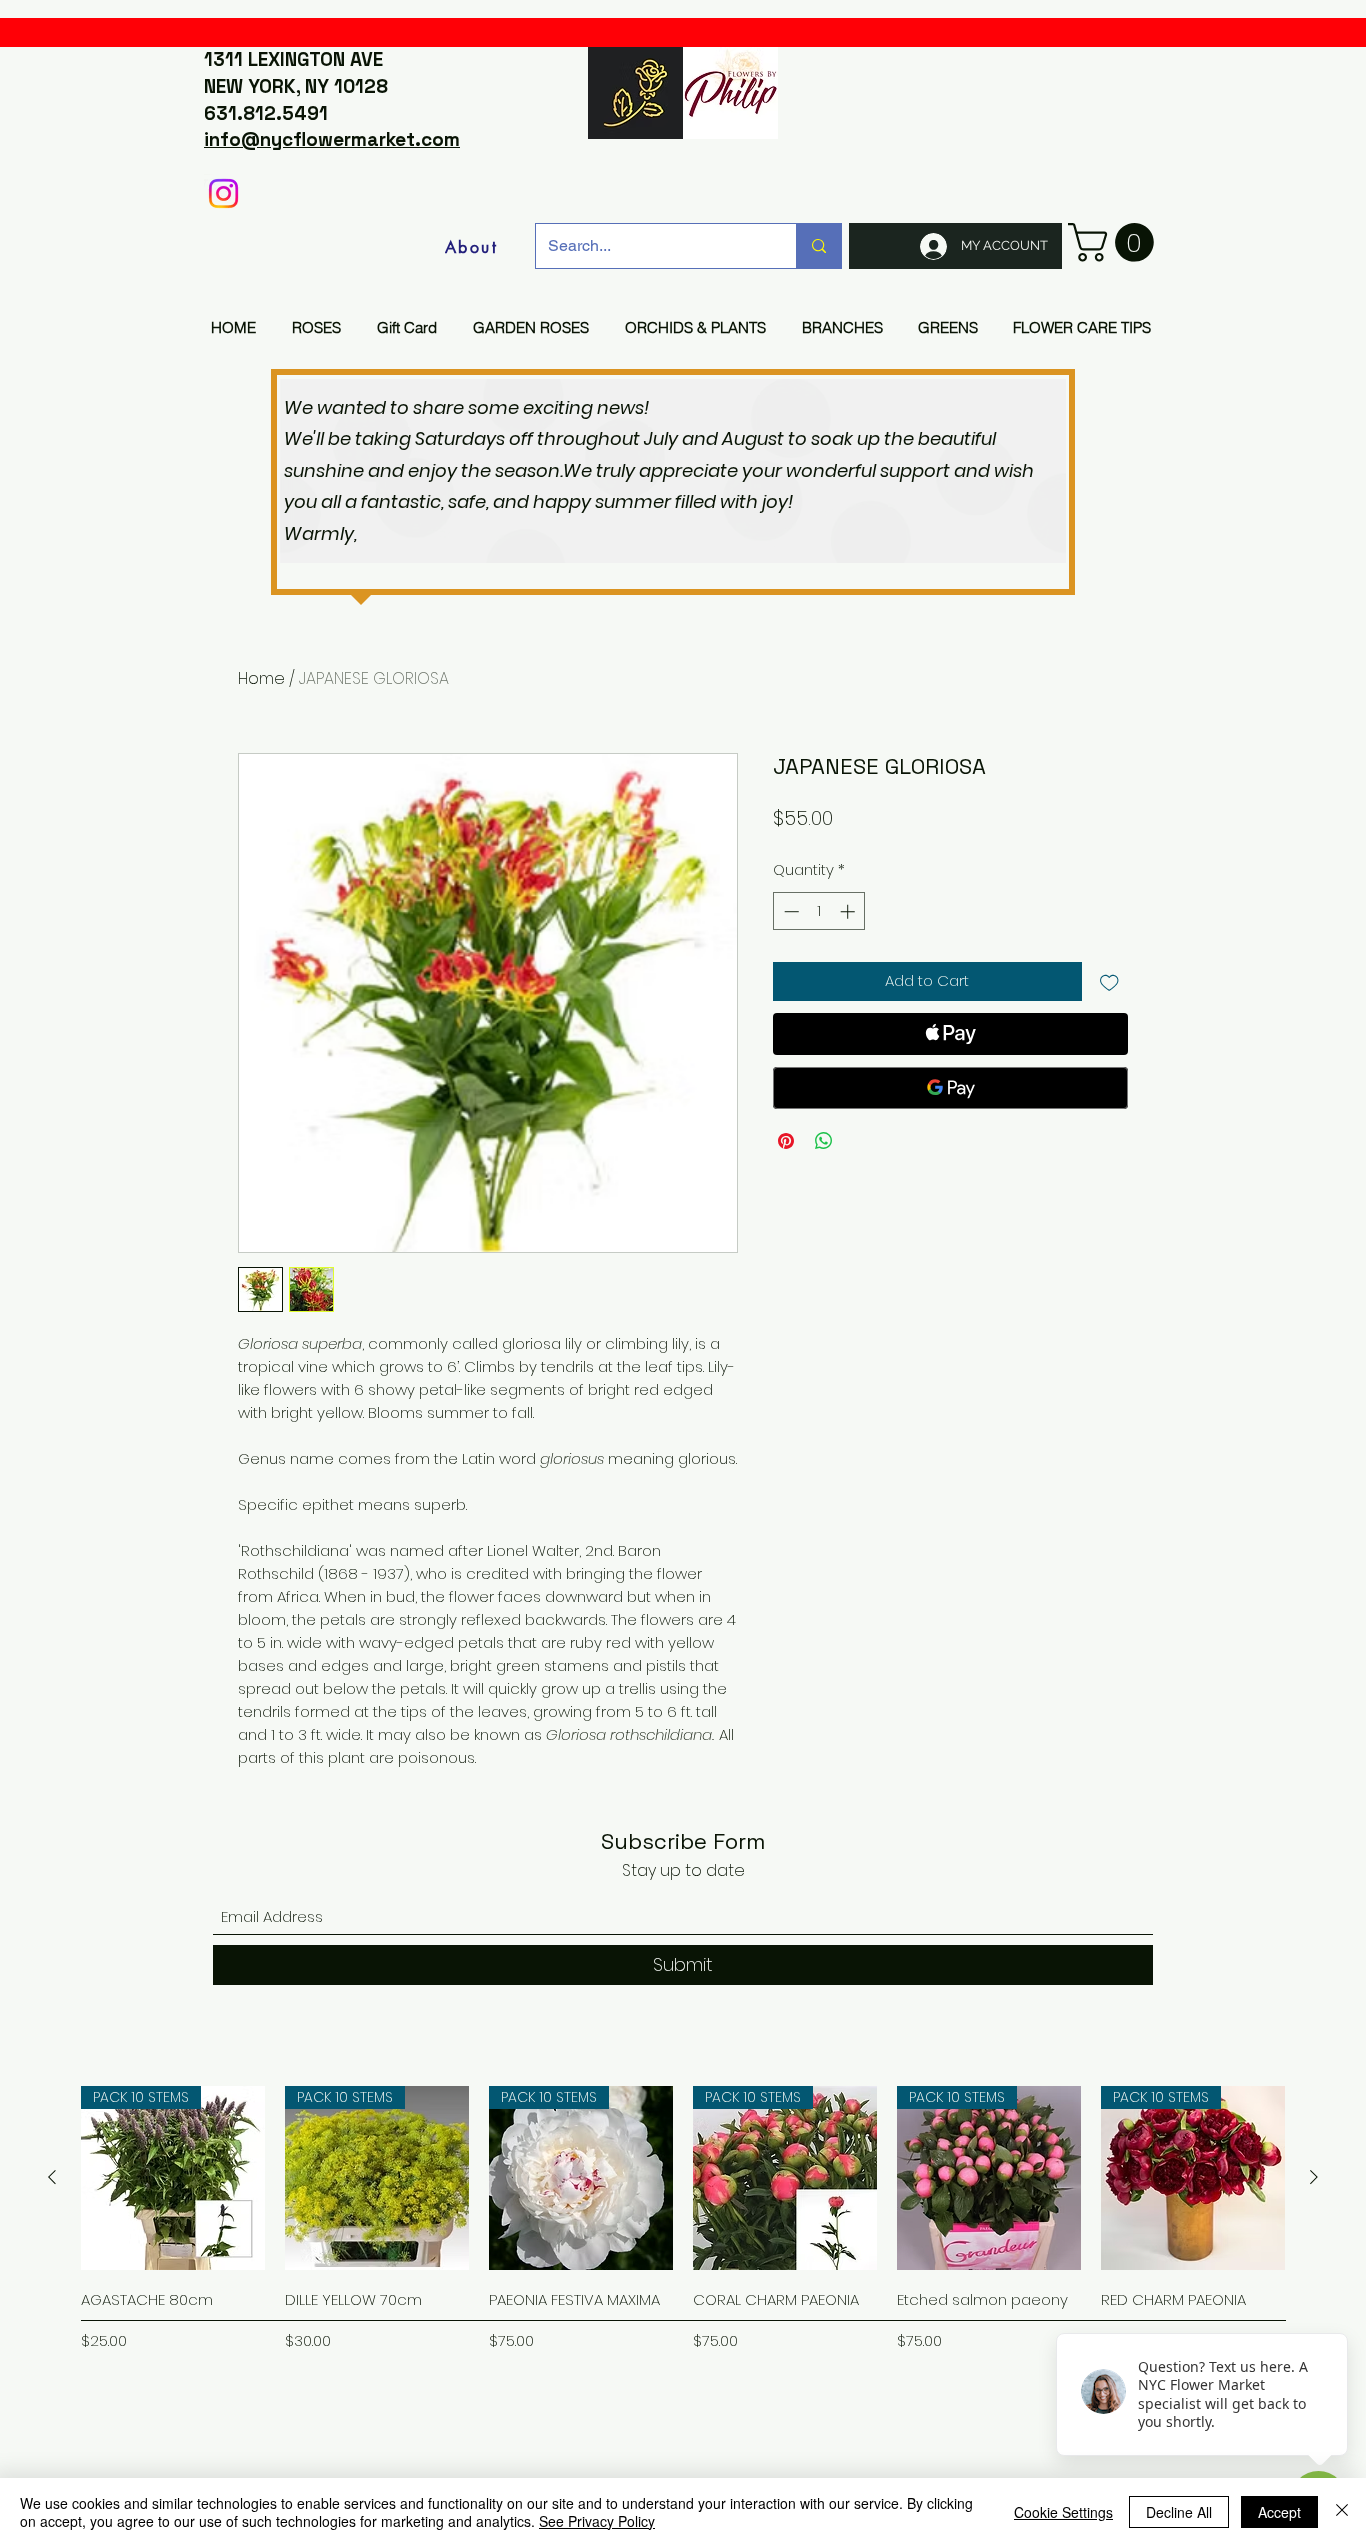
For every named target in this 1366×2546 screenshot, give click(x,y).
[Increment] (849, 911)
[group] (683, 2247)
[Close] (1342, 2512)
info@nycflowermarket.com (332, 139)
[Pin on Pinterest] (786, 1141)
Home (261, 678)
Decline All (1179, 2512)
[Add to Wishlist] (1109, 981)
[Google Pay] (950, 1088)
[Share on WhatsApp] (824, 1141)
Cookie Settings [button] (1063, 2512)
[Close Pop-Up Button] (1336, 2311)
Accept (1279, 2512)
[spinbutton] (819, 911)
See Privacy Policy (597, 2521)
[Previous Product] (52, 2177)
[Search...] (818, 246)
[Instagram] (223, 193)
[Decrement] (789, 911)
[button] (1115, 242)
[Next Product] (1314, 2177)
